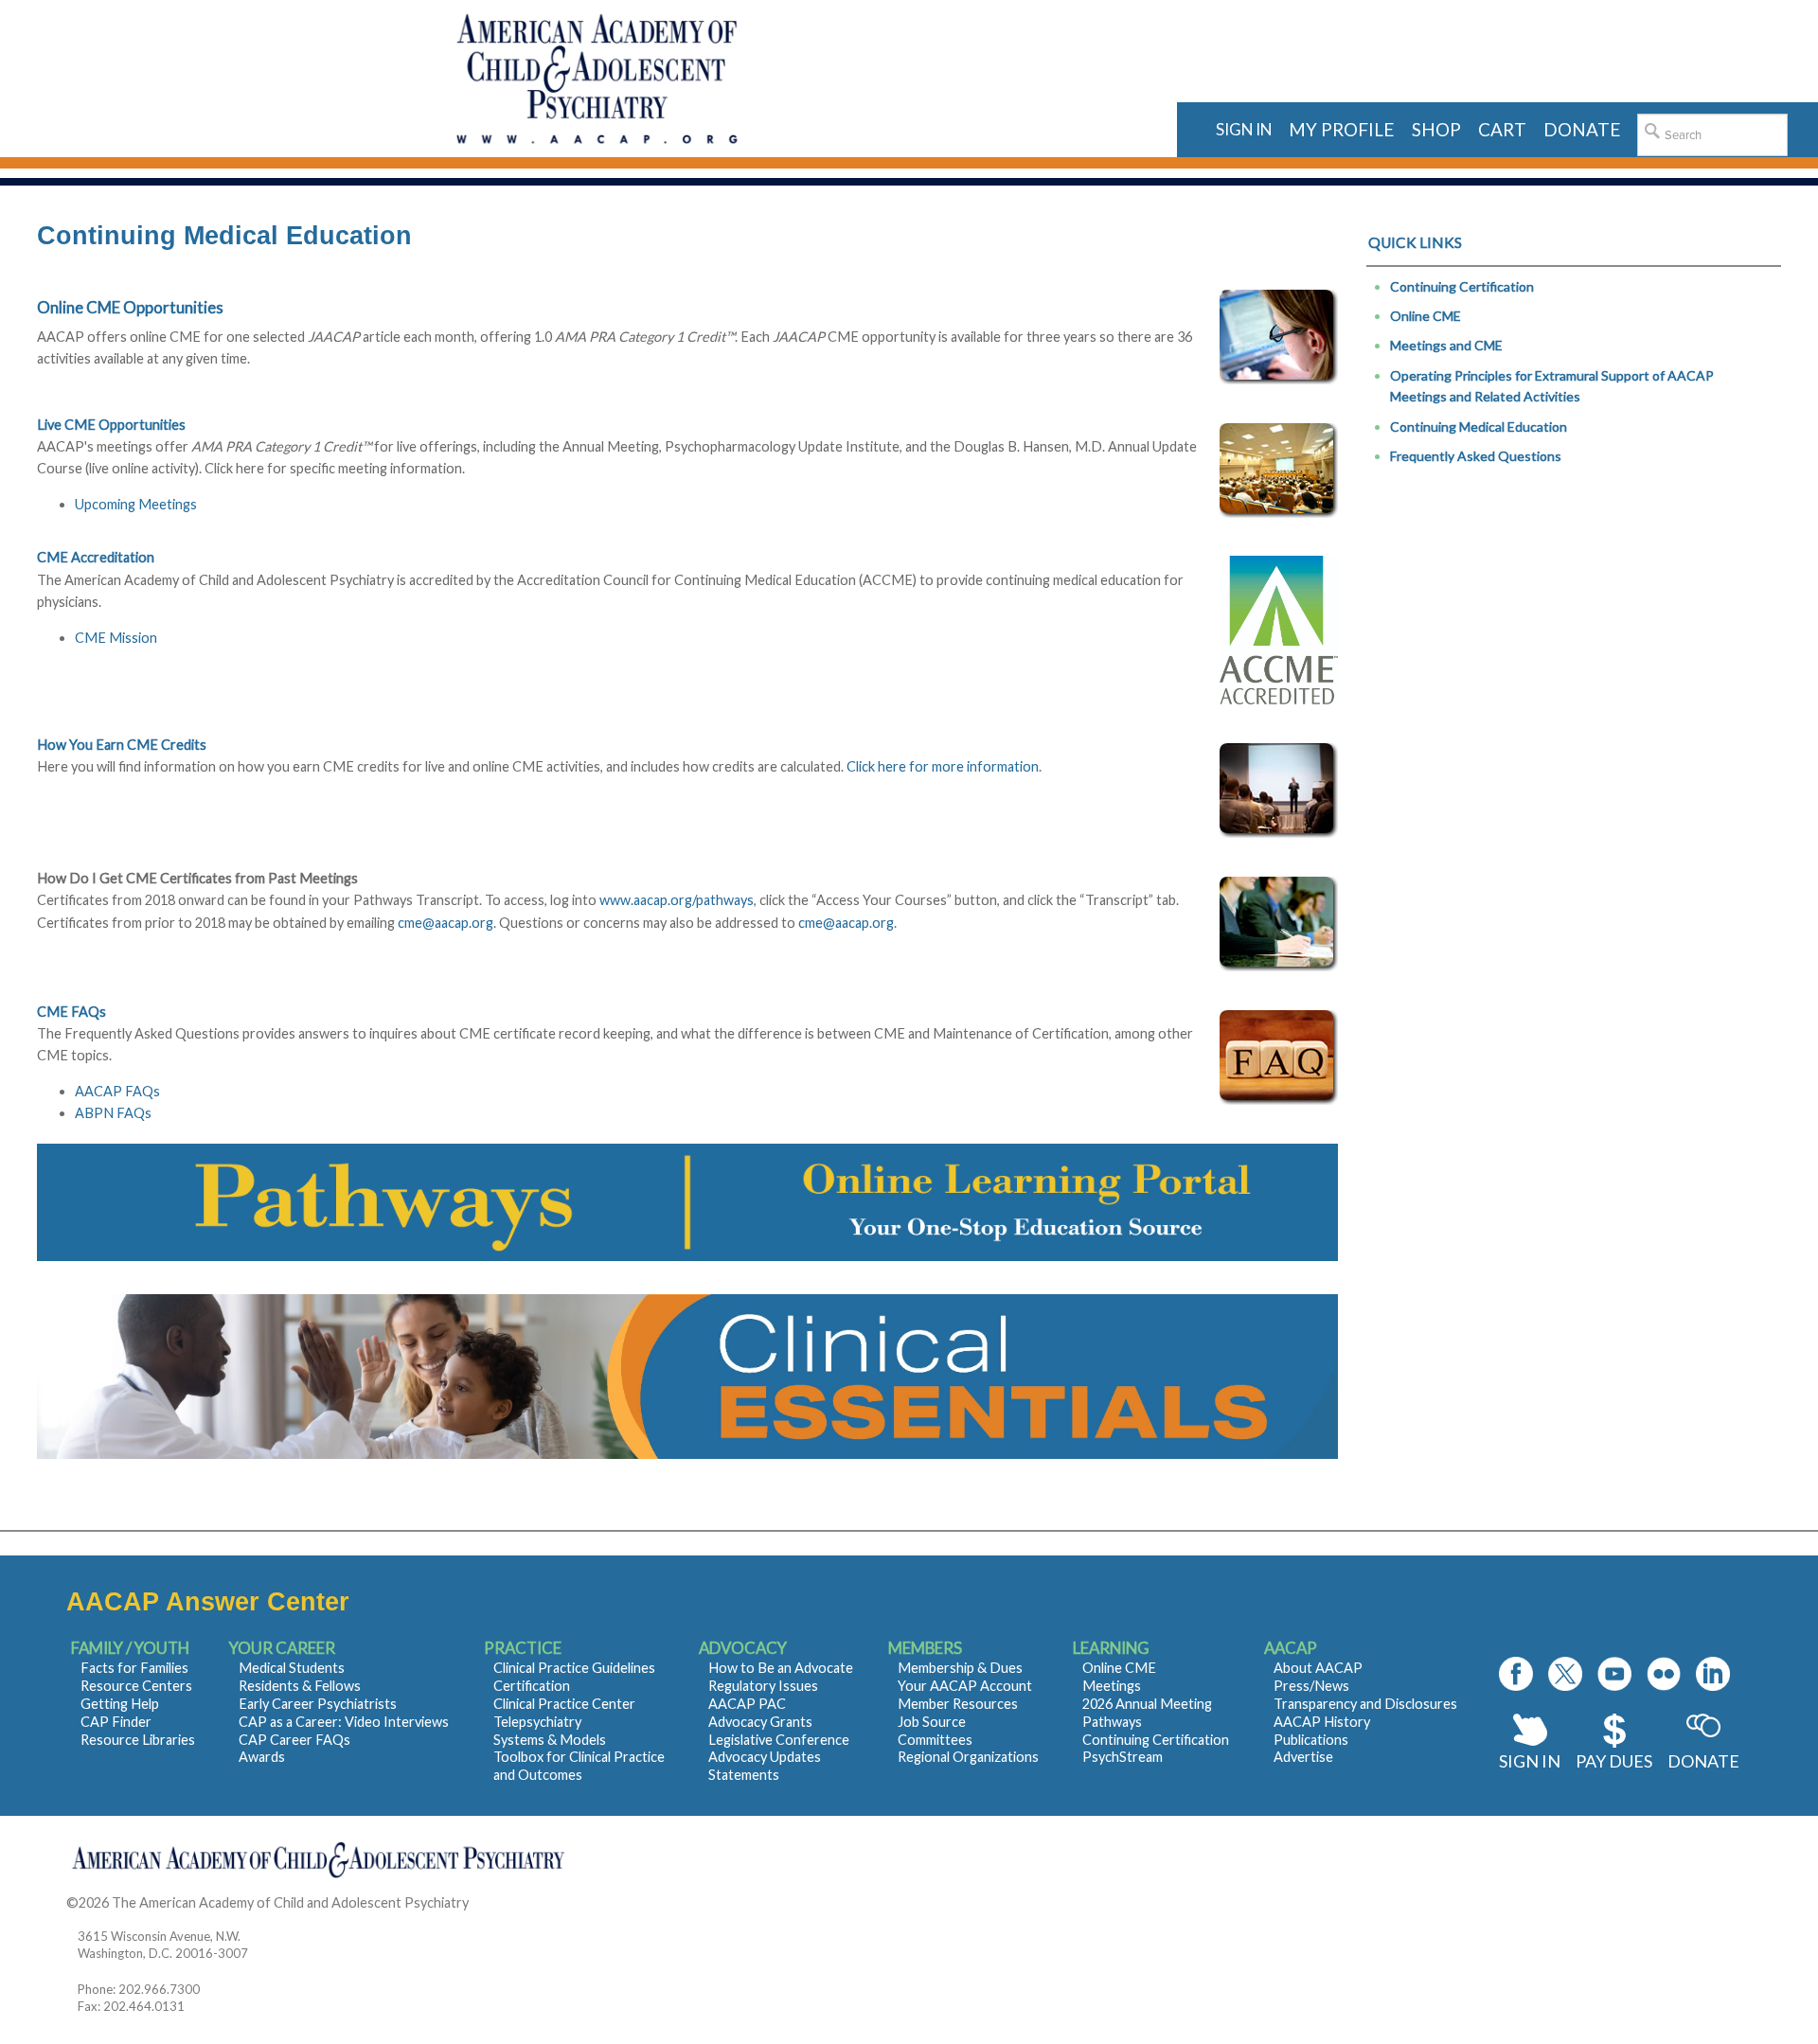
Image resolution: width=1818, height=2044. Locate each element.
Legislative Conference (779, 1740)
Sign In (1530, 1761)
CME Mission (116, 638)
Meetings (1112, 1686)
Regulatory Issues (763, 1686)
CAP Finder (116, 1722)
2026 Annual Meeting (1147, 1704)
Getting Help (120, 1704)
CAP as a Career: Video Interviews (344, 1722)
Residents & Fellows (300, 1686)
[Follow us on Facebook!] (1516, 1674)
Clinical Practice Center (564, 1704)
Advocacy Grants (760, 1722)
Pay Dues (1614, 1761)
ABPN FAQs (113, 1113)
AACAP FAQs (117, 1091)
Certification (532, 1686)
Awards (262, 1757)
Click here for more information (943, 766)
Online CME (1426, 316)
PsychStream (1123, 1757)
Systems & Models (550, 1740)
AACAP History (1322, 1722)
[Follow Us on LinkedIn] (1713, 1674)
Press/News (1311, 1686)
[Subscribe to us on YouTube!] (1614, 1674)
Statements (744, 1775)
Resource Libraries (138, 1740)
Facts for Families (134, 1668)
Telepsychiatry (537, 1722)
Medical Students (292, 1668)
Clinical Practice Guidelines (574, 1668)
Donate (1703, 1761)
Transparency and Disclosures (1365, 1704)
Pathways (1112, 1722)
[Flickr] (1664, 1674)
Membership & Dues (960, 1668)
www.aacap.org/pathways (677, 900)
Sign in (1244, 129)
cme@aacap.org (446, 923)
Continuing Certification (1462, 286)
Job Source (932, 1722)
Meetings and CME (1446, 345)
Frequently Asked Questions (1476, 456)
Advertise (1303, 1757)
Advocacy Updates (765, 1757)
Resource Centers (136, 1686)
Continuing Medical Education (1479, 427)
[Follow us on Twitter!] (1565, 1674)
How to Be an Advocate (781, 1668)
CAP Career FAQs (294, 1740)
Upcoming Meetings (136, 504)
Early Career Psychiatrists (318, 1704)
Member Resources (958, 1704)
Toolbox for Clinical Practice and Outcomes (579, 1766)
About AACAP (1318, 1668)
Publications (1311, 1740)
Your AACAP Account (965, 1686)
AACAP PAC (747, 1704)
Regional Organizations (968, 1757)
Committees (935, 1740)
